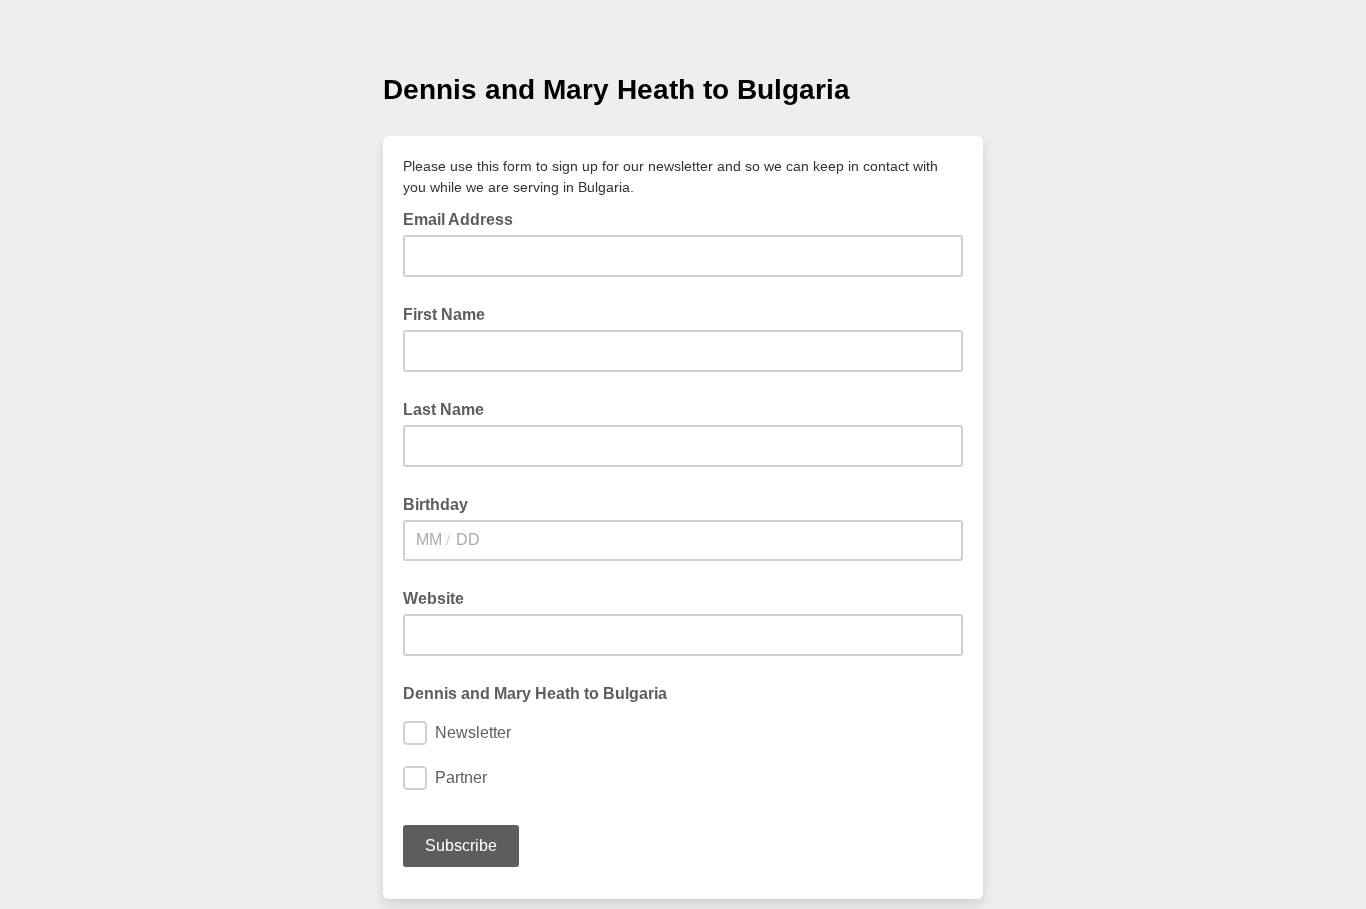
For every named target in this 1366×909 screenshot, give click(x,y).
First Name (444, 314)
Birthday (435, 504)
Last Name (443, 409)
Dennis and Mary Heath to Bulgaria (535, 693)
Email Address (464, 218)
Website (433, 598)
